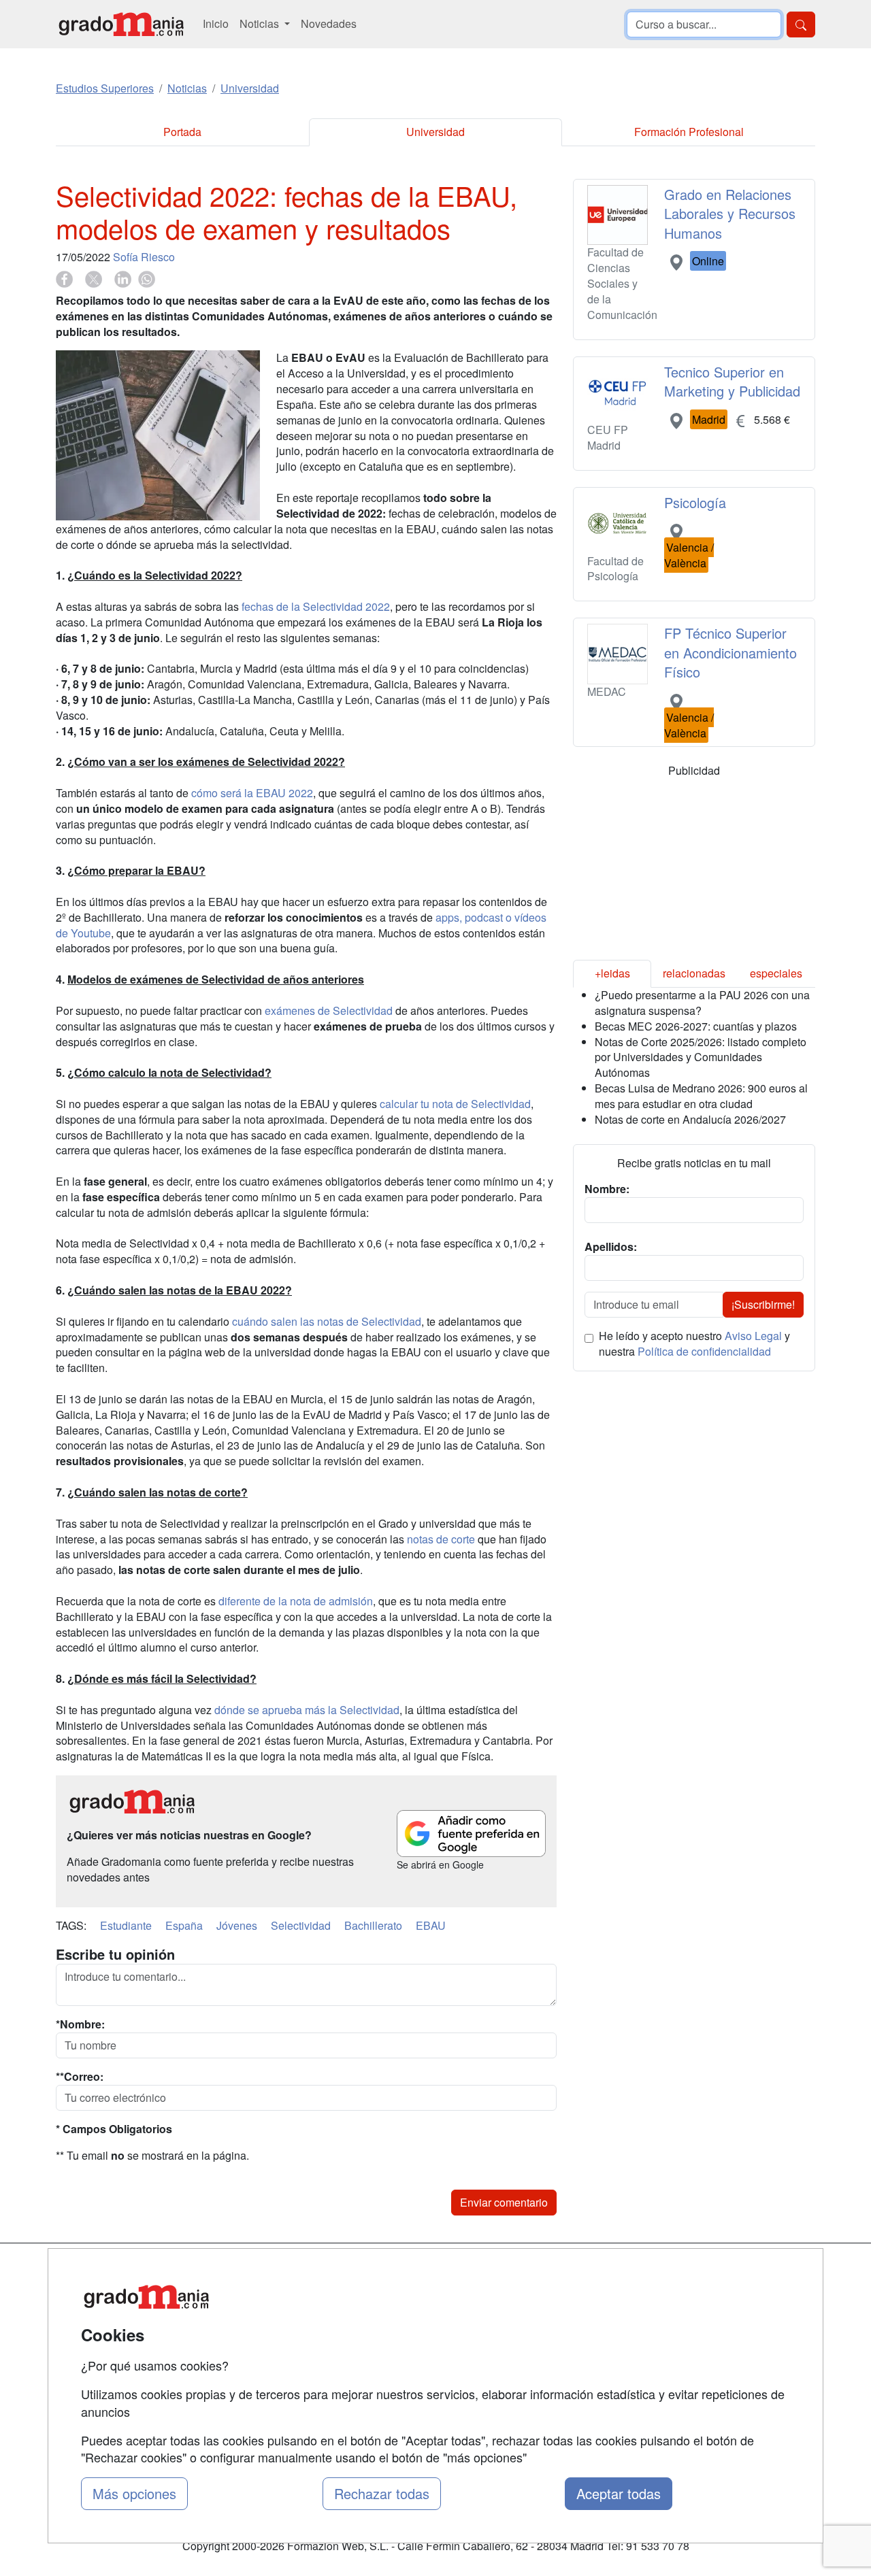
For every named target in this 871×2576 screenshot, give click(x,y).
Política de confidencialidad (704, 1351)
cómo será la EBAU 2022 (252, 793)
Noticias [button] (261, 23)
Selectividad (301, 1925)
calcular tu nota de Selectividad (455, 1104)
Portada (182, 132)
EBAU (431, 1925)
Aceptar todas (619, 2493)
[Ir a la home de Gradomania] (121, 24)
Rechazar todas (382, 2493)
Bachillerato (373, 1925)
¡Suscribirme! (763, 1304)
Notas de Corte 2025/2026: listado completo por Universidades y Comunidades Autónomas (701, 1057)
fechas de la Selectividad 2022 (316, 606)
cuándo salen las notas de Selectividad (327, 1321)
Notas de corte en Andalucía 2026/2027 (690, 1119)
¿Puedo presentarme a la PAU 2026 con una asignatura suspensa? (702, 1003)
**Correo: (80, 2077)
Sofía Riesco (144, 257)
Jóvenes (237, 1925)
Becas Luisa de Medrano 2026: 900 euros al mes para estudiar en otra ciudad (701, 1096)
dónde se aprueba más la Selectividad (307, 1710)
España (184, 1925)
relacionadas (694, 973)
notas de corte (441, 1539)
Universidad (435, 132)
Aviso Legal (753, 1336)
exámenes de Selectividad (329, 1010)
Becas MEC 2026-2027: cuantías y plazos (696, 1026)
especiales (776, 973)
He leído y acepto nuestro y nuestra (694, 1344)
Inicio (216, 23)
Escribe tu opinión (115, 1954)
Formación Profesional (689, 132)
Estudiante (126, 1925)
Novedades (329, 23)
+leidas (612, 973)
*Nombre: (80, 2024)
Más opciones (134, 2493)
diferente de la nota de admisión (296, 1601)
